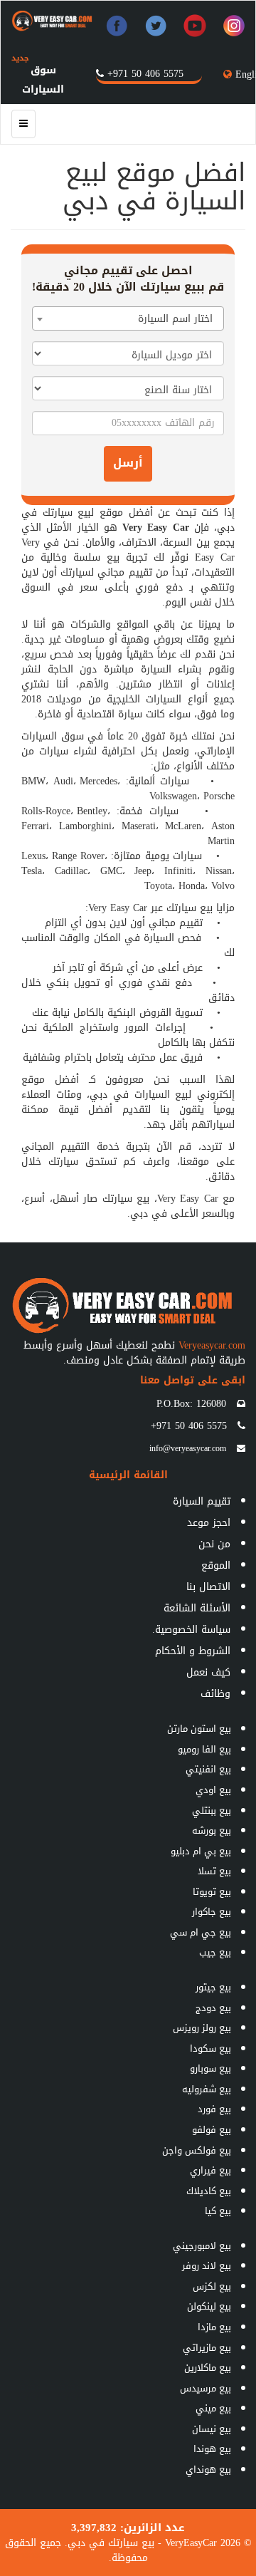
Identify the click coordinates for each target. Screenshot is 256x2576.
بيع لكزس (212, 2286)
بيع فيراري (210, 2170)
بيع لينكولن (209, 2306)
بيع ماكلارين (208, 2368)
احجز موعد (209, 1523)
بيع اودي (213, 1790)
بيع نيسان (212, 2429)
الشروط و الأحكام (193, 1651)
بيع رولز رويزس (202, 2028)
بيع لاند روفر (207, 2266)
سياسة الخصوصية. (191, 1630)
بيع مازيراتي (207, 2348)
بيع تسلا (214, 1871)
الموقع (216, 1565)
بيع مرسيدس (206, 2388)
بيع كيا (218, 2211)
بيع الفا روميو (204, 1749)
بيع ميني (213, 2408)
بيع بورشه (212, 1830)
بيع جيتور (213, 1987)
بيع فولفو (212, 2130)
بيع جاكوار (212, 1912)
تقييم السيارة (202, 1501)
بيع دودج (213, 2008)
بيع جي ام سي (201, 1932)
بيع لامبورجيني (202, 2246)
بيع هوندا (212, 2449)
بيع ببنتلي (212, 1811)
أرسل (128, 463)
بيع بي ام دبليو (201, 1851)
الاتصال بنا (208, 1587)
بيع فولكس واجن (197, 2150)
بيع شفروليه (207, 2089)
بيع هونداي (208, 2469)
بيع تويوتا (212, 1892)
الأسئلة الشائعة (197, 1608)
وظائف (215, 1694)
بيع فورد (214, 2109)
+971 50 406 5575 (145, 74)
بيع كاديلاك (209, 2191)
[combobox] (128, 318)
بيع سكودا (210, 2048)
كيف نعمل (208, 1672)
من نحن (214, 1544)
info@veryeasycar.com (188, 1448)
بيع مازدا (214, 2327)
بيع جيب (215, 1952)
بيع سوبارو (210, 2068)
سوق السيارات (38, 80)
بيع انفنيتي (208, 1769)
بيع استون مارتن (199, 1729)
